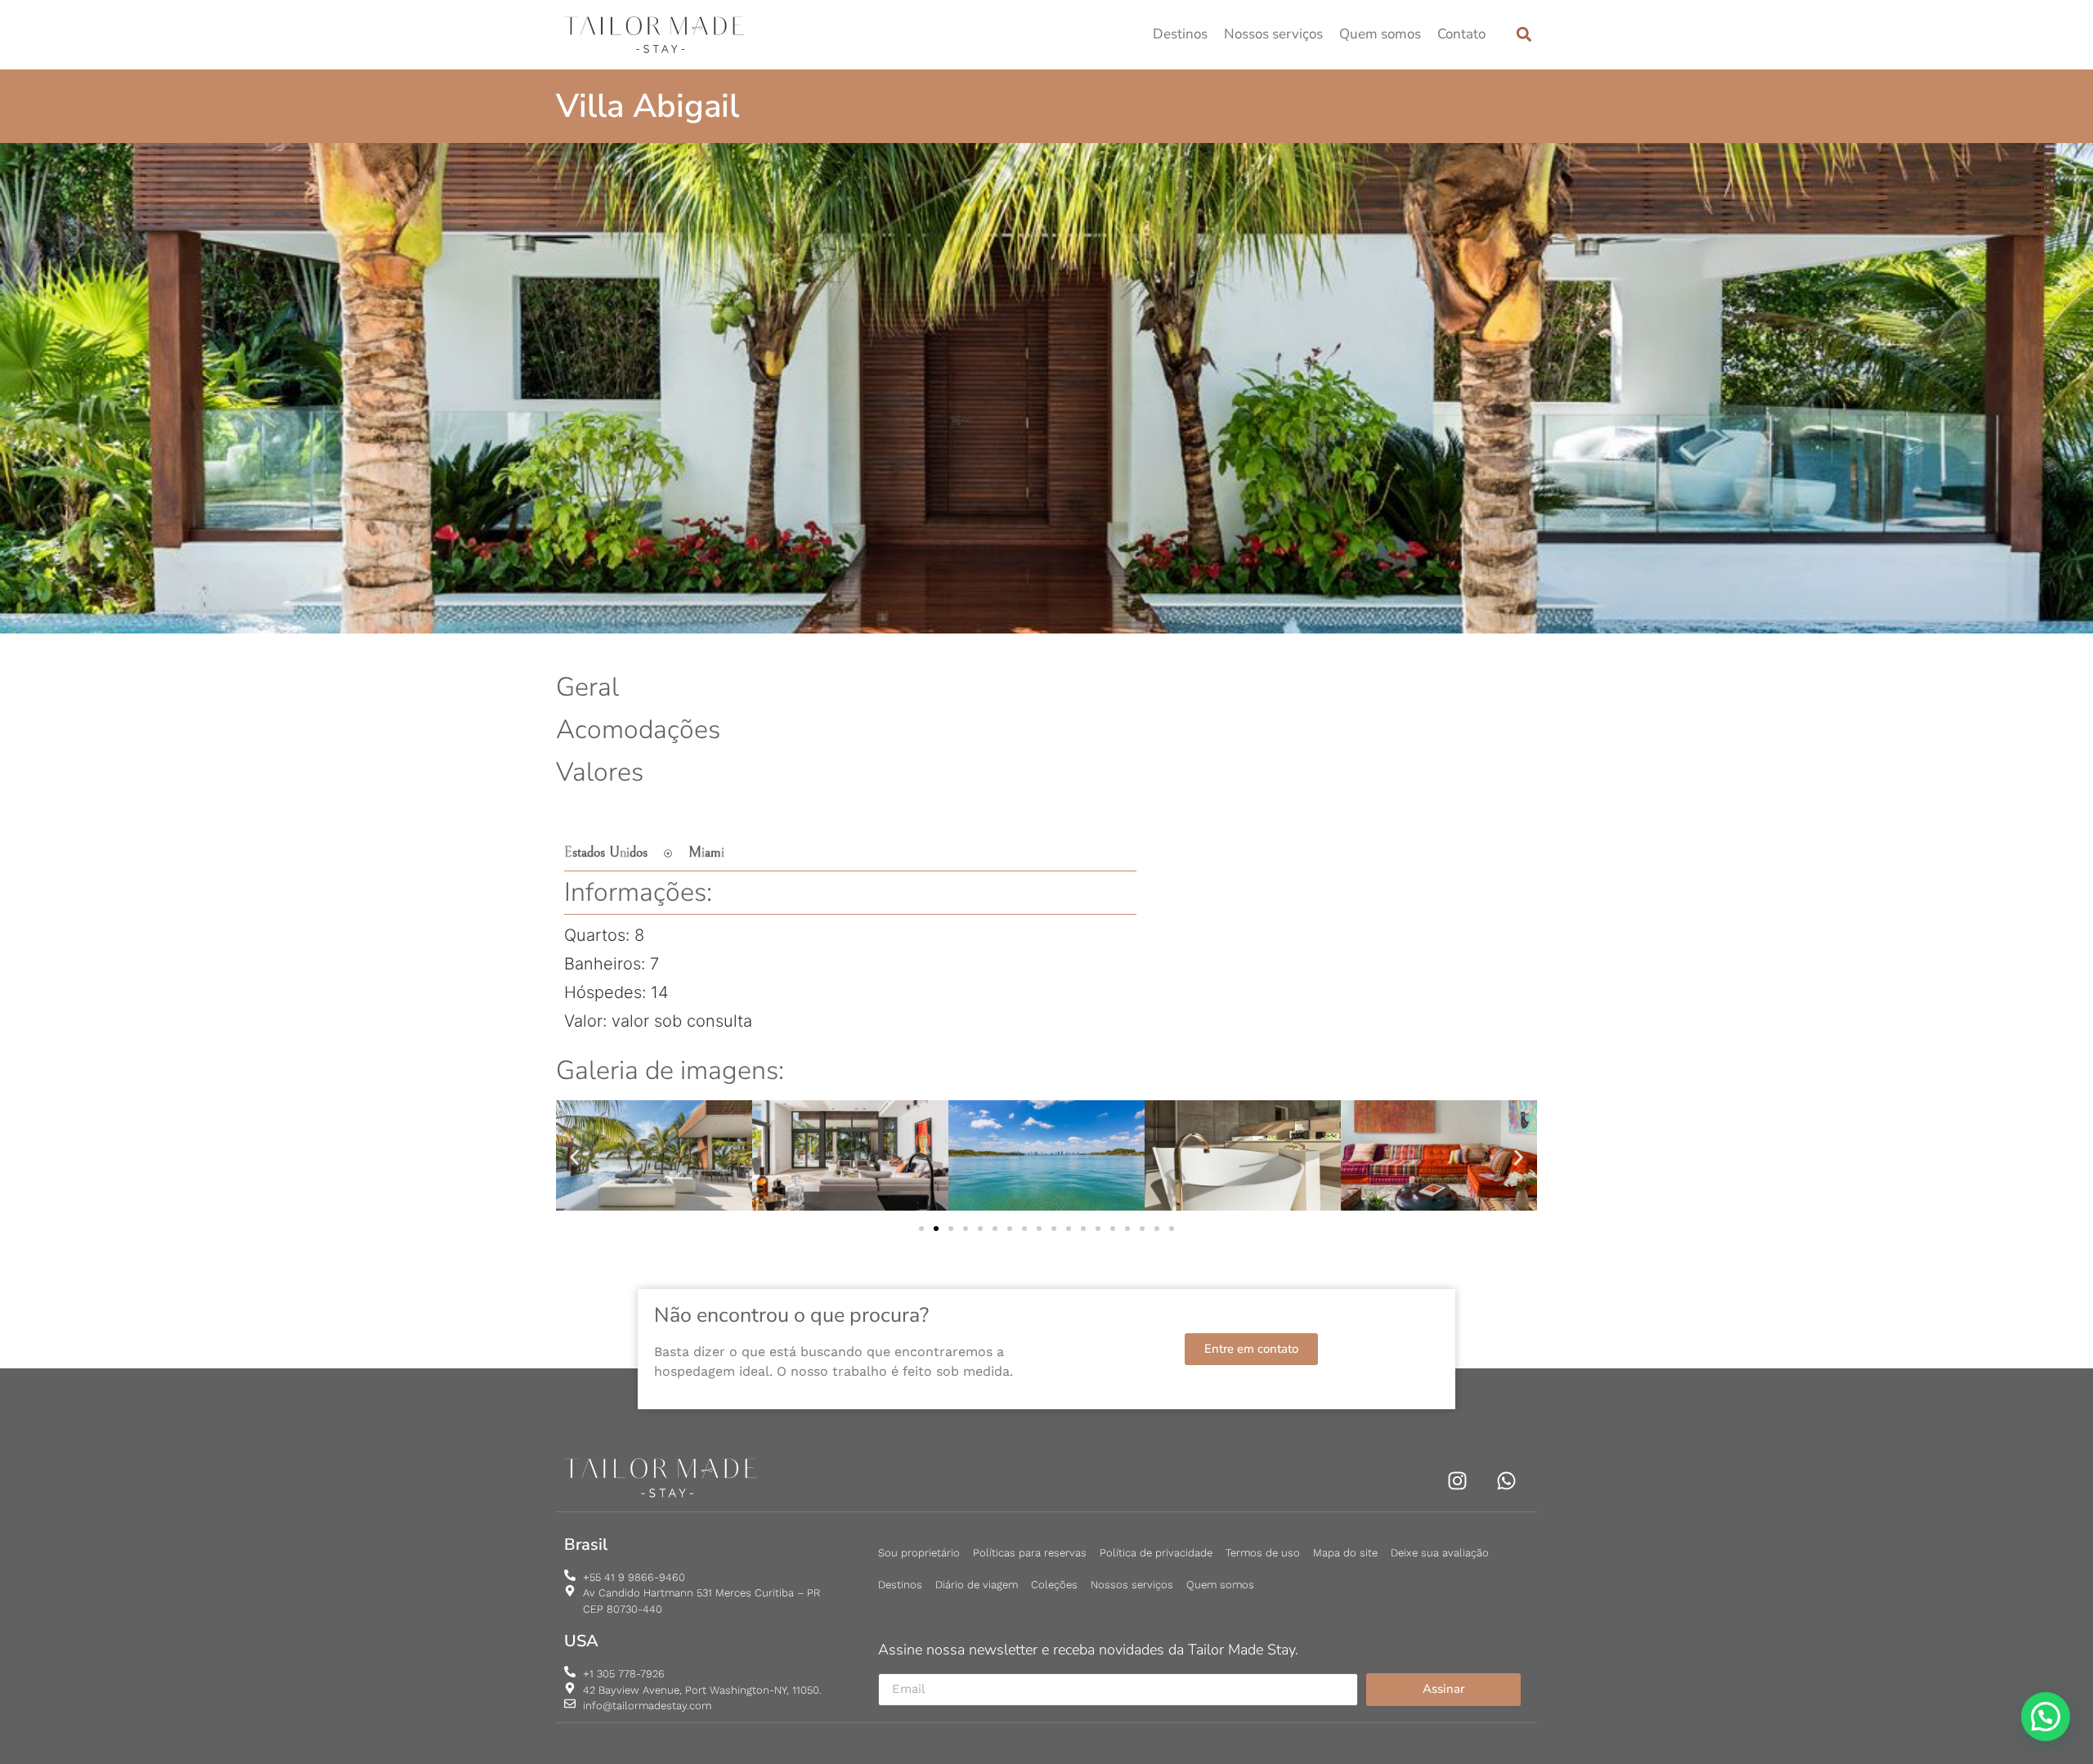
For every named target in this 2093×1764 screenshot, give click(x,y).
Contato (1461, 34)
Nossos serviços (1273, 34)
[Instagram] (1457, 1481)
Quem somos (1380, 34)
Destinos (1180, 34)
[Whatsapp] (1506, 1481)
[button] (1524, 35)
